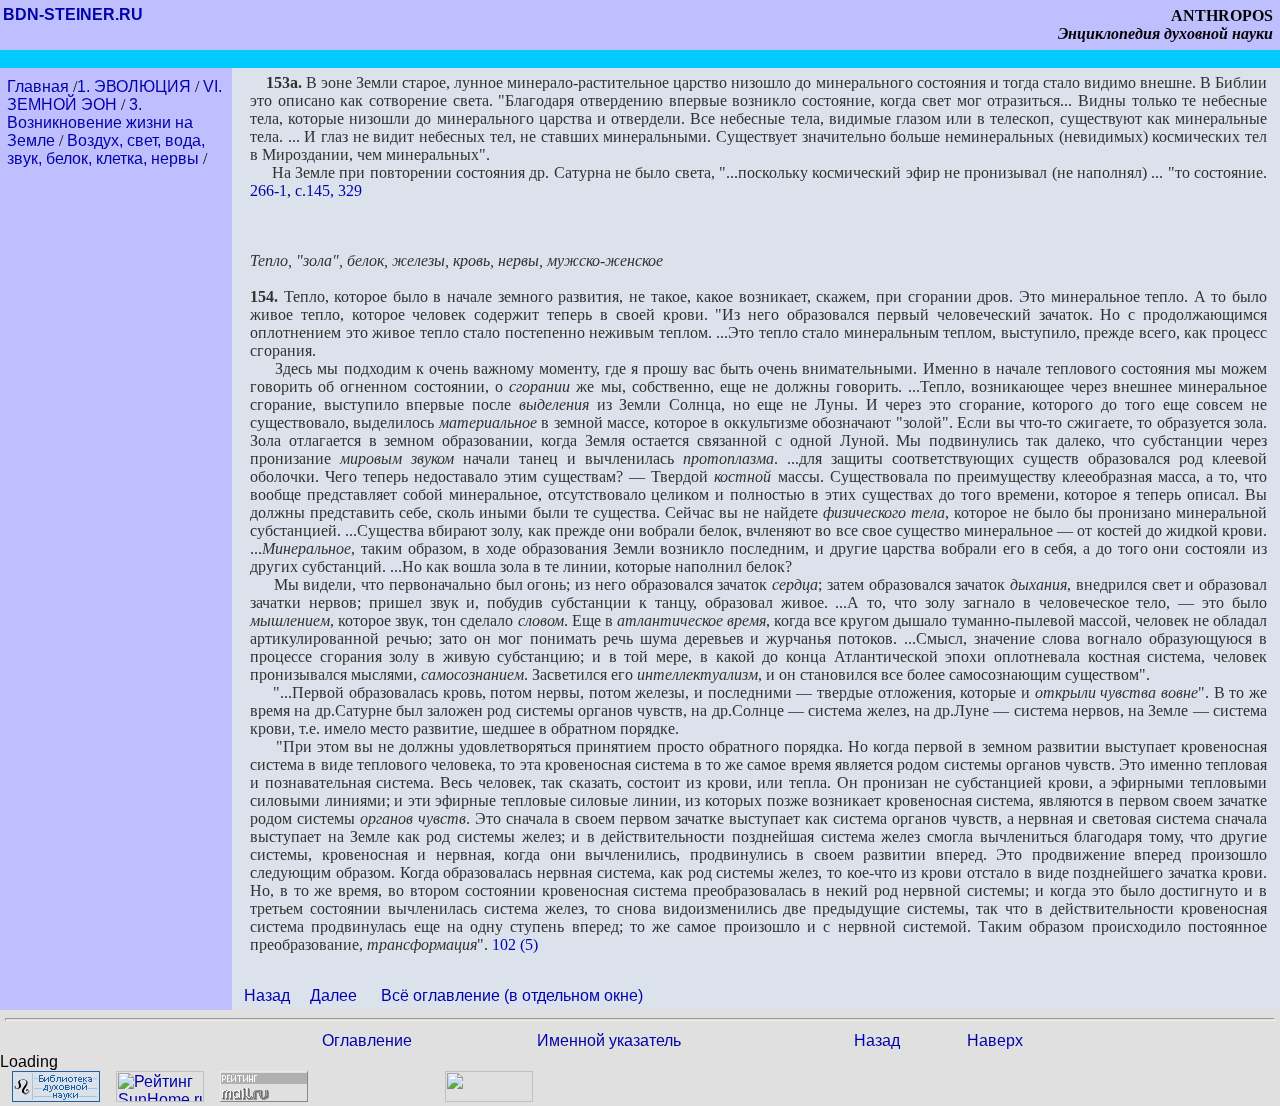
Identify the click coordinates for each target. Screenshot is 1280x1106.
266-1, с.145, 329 (306, 190)
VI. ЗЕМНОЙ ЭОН (114, 95)
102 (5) (515, 944)
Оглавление (367, 1040)
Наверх (995, 1040)
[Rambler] (489, 1096)
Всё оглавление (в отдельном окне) (512, 995)
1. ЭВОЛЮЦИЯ (134, 86)
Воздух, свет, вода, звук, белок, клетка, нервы (106, 149)
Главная (40, 86)
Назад (267, 995)
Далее (333, 995)
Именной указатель (609, 1040)
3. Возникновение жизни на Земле (100, 122)
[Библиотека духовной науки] (56, 1096)
